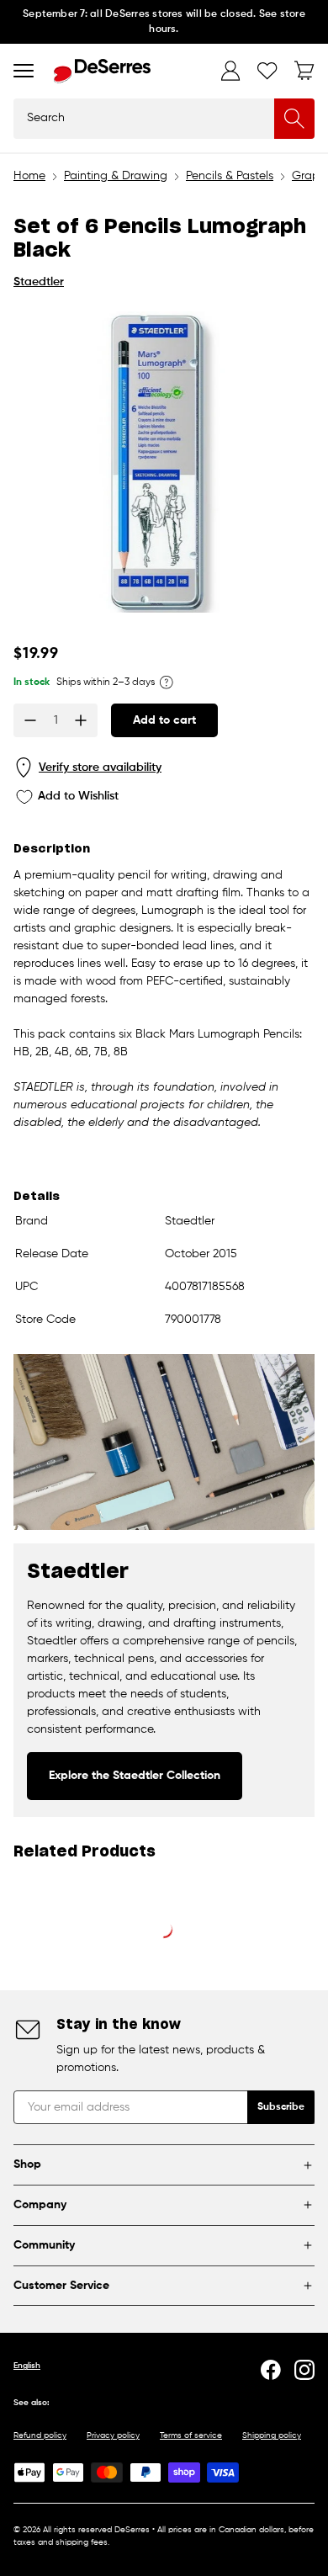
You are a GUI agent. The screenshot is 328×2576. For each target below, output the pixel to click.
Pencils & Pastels (230, 176)
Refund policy (40, 2435)
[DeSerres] (102, 71)
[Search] (294, 119)
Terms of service (191, 2435)
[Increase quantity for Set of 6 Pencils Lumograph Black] (81, 720)
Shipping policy (272, 2435)
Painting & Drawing (116, 176)
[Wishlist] (267, 71)
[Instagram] (304, 2370)
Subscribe (281, 2107)
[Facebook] (271, 2370)
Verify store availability (100, 767)
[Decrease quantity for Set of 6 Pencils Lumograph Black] (30, 720)
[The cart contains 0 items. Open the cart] (304, 71)
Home (29, 176)
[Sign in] (230, 71)
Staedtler (39, 282)
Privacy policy (113, 2435)
